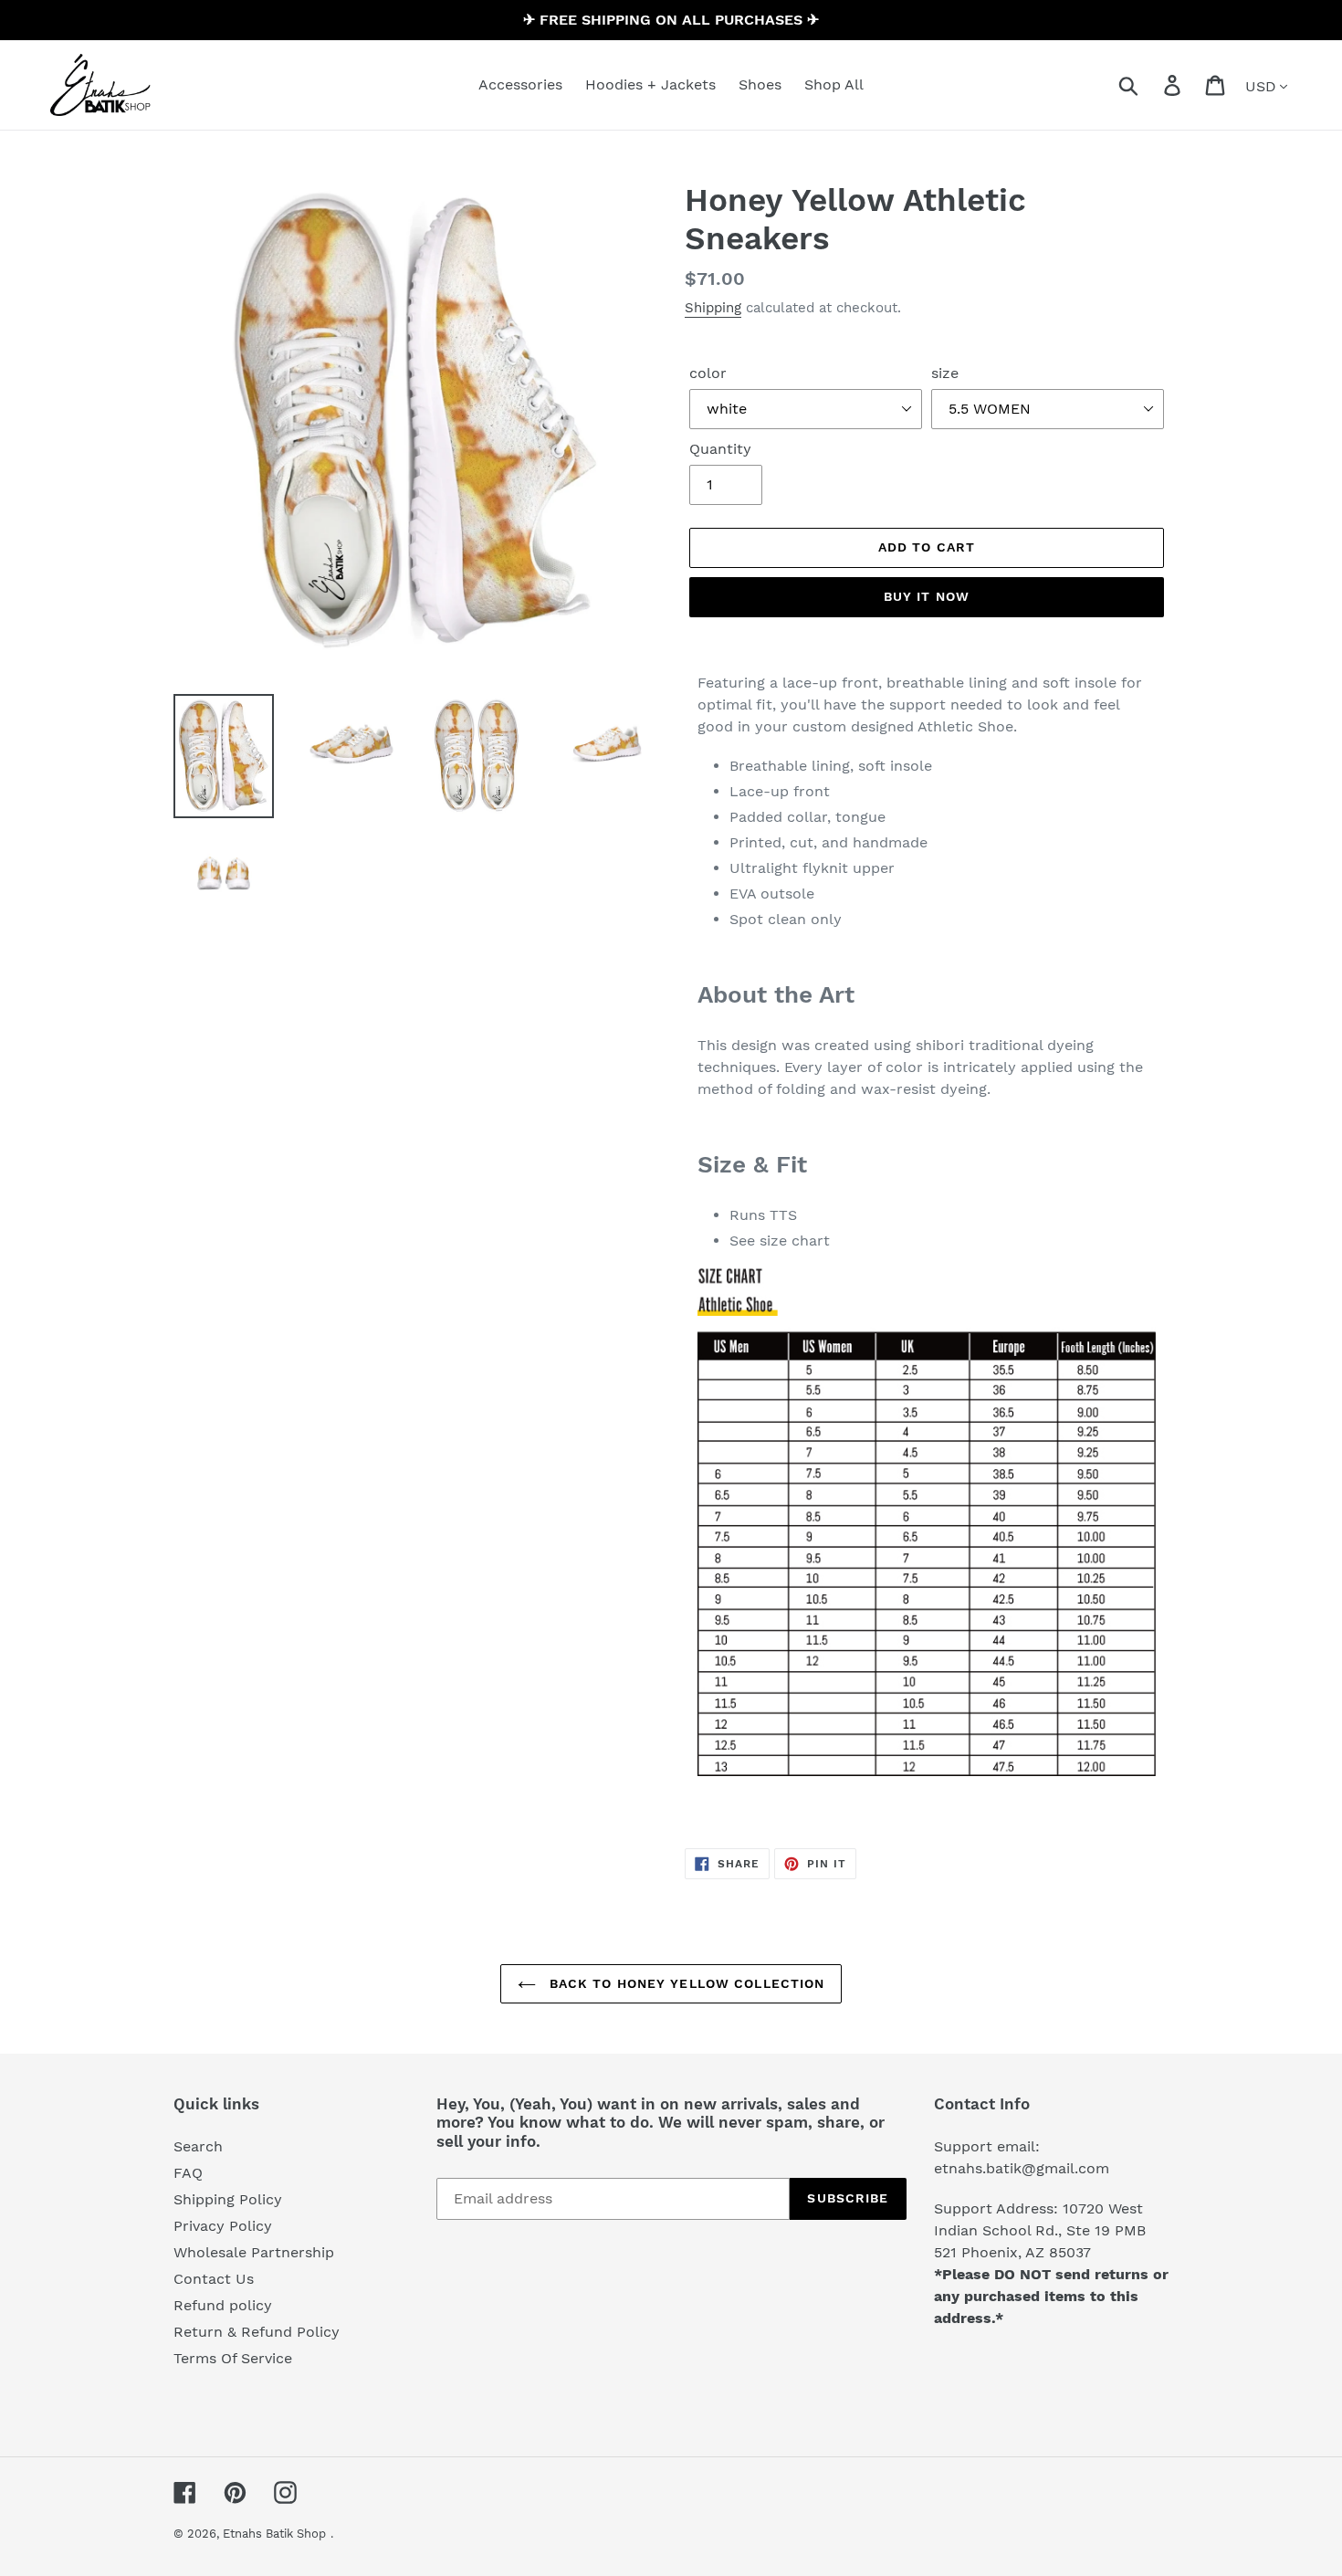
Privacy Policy (223, 2226)
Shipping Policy (228, 2199)
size (945, 373)
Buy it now (927, 596)
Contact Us (214, 2279)
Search (198, 2146)
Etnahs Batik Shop (274, 2534)
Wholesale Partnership (254, 2252)
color (708, 373)
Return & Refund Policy (257, 2332)
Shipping (713, 308)
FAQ (188, 2173)
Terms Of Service (233, 2358)
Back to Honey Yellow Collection (685, 1983)
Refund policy (223, 2305)
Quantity (720, 449)
